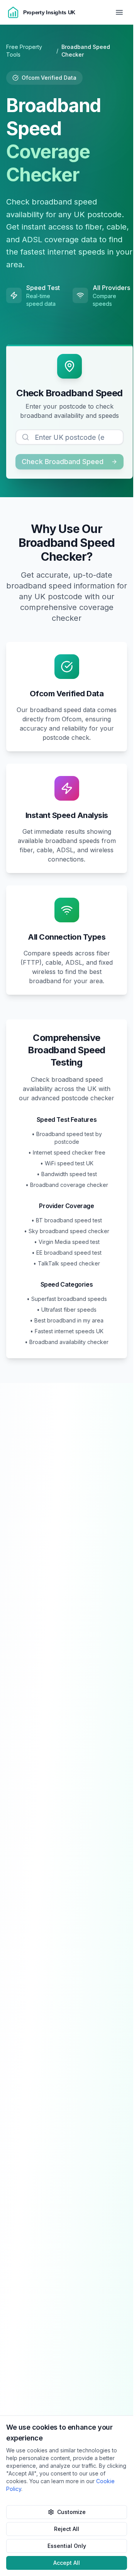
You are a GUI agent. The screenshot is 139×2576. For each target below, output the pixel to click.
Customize (71, 2512)
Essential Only (67, 2546)
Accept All (67, 2563)
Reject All (67, 2529)
